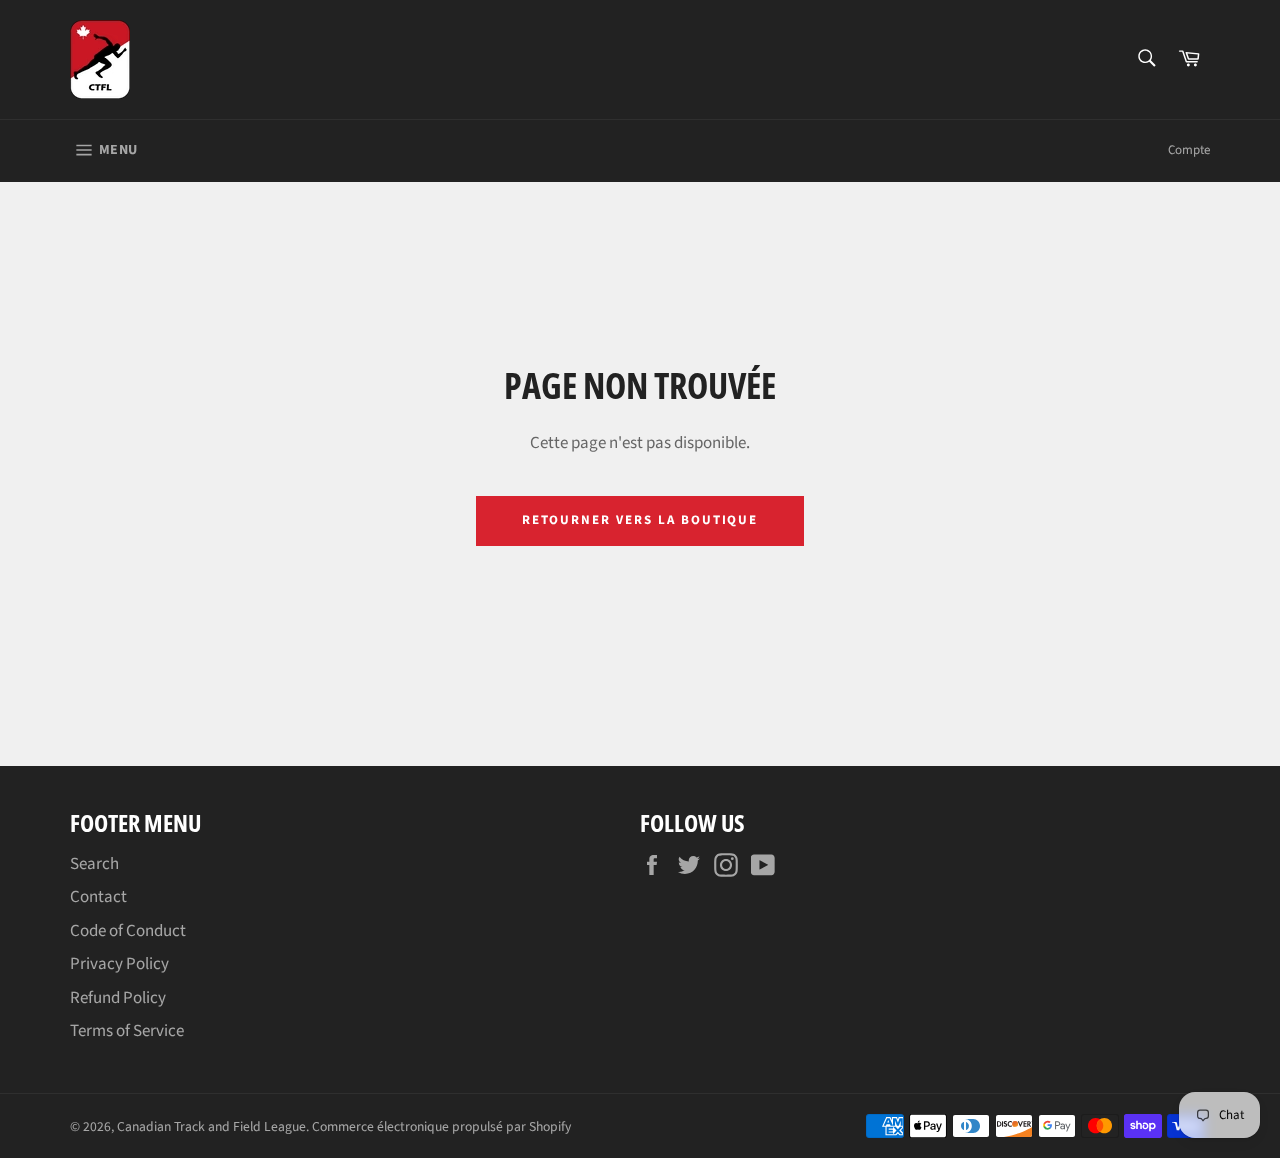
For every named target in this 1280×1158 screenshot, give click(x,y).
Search (94, 864)
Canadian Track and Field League (211, 1126)
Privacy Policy (119, 964)
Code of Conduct (128, 931)
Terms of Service (127, 1031)
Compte (1189, 150)
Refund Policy (118, 998)
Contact (98, 897)
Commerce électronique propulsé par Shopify (441, 1126)
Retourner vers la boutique (640, 520)
